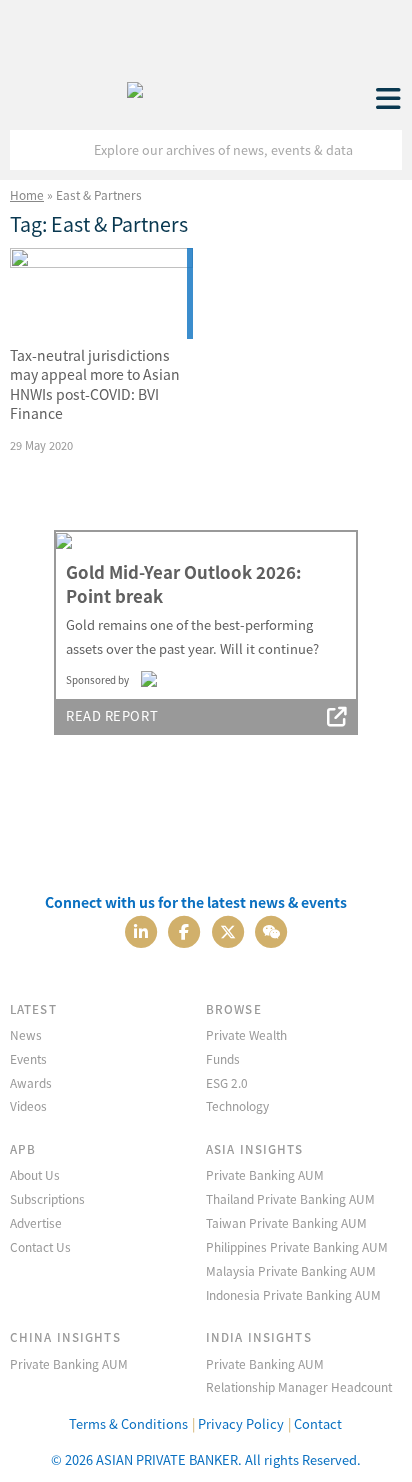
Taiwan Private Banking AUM (286, 1222)
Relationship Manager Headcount (299, 1386)
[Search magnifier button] (382, 150)
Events (28, 1058)
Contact (318, 1423)
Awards (31, 1082)
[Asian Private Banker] (135, 85)
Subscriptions (47, 1198)
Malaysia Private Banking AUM (291, 1270)
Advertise (36, 1222)
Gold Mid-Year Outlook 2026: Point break (183, 584)
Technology (237, 1105)
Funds (223, 1058)
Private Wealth (246, 1034)
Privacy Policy (241, 1423)
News (26, 1034)
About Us (35, 1174)
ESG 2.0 (227, 1082)
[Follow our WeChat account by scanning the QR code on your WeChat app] (271, 929)
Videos (28, 1105)
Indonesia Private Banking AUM (293, 1294)
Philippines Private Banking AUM (297, 1246)
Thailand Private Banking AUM (290, 1198)
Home (27, 194)
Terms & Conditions (128, 1423)
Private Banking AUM (265, 1174)
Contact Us (40, 1246)
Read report (112, 715)
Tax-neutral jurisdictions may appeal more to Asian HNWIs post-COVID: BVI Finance (95, 384)
